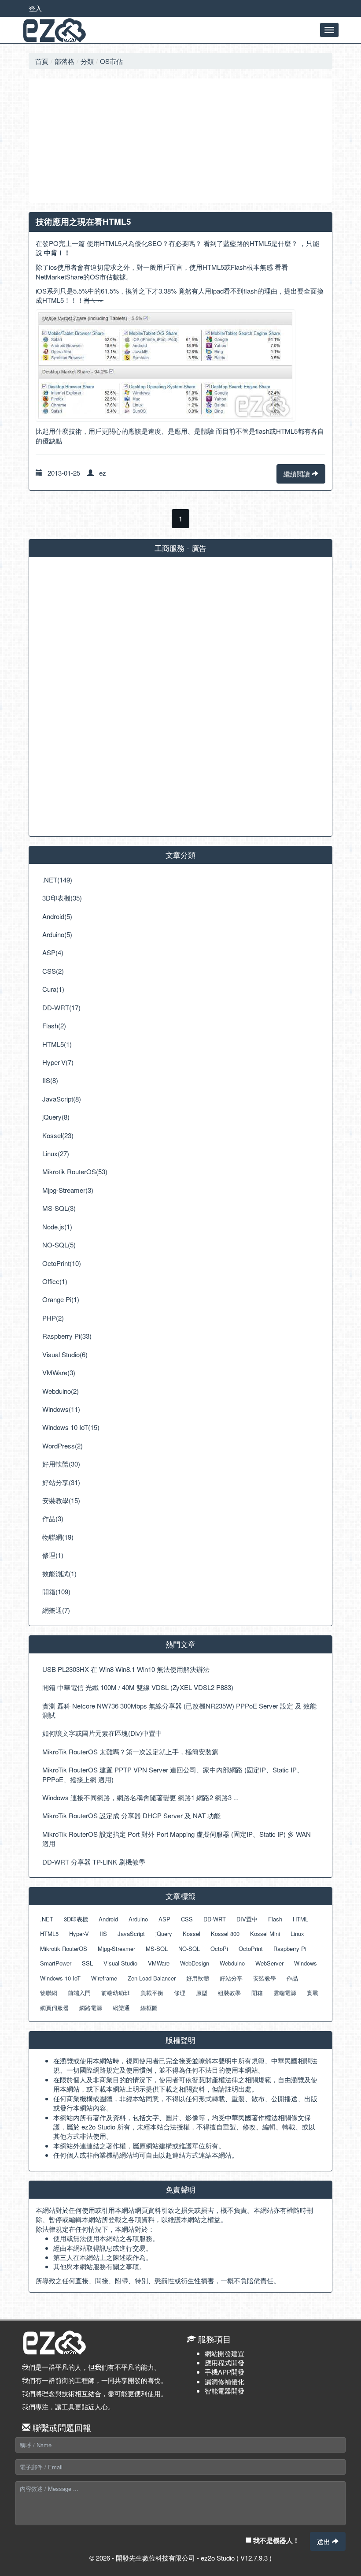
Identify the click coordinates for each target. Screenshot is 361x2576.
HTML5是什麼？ (274, 243)
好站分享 (231, 1978)
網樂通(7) (56, 1610)
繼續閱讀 (298, 474)
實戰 (313, 1993)
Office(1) (55, 1281)
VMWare (159, 1963)
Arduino (138, 1919)
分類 (87, 61)
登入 (35, 8)
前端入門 (79, 1993)
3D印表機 (76, 1919)
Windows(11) (61, 1409)
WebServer (269, 1963)
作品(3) (53, 1518)
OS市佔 (111, 61)
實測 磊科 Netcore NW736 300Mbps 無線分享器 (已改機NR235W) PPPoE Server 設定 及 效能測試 (179, 1710)
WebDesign (195, 1963)
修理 (180, 1993)
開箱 (257, 1993)
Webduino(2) (61, 1391)
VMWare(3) (59, 1372)
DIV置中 (247, 1919)
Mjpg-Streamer (116, 1949)
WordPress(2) (63, 1446)
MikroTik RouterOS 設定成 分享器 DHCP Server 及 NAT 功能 (131, 1815)
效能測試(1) (59, 1573)
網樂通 (121, 2008)
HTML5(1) (57, 1044)
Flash (275, 1919)
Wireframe (104, 1978)
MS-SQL (157, 1949)
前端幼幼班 (116, 1993)
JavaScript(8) (62, 1099)
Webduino (232, 1963)
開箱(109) (56, 1591)
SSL (87, 1963)
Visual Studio (120, 1963)
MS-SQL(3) (59, 1208)
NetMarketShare (59, 277)
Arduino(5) (57, 934)
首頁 (42, 61)
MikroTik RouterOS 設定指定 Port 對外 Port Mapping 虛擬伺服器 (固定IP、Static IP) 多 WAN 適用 (177, 1839)
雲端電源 (285, 1993)
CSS (187, 1919)
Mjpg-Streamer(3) (68, 1190)
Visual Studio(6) (65, 1354)
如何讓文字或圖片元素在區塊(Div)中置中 (102, 1733)
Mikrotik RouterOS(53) (75, 1171)
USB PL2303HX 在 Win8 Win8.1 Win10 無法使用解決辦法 (126, 1669)
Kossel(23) (58, 1135)
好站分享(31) (61, 1482)
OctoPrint (251, 1949)
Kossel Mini (265, 1934)
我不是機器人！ (275, 2540)
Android (108, 1919)
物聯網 (49, 1993)
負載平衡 (152, 1993)
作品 (292, 1978)
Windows (306, 1963)
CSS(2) (53, 971)
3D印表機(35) (62, 898)
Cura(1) (53, 989)
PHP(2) (53, 1318)
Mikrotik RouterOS (64, 1949)
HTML (300, 1919)
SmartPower (56, 1963)
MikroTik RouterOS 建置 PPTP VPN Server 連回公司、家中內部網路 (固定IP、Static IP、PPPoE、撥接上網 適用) (173, 1774)
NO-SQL (189, 1949)
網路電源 (91, 2008)
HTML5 (49, 1934)
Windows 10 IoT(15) (71, 1427)
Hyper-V (79, 1934)
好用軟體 (198, 1978)
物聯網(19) (58, 1537)
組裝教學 (229, 1993)
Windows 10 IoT (60, 1978)
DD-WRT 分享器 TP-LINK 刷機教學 (94, 1862)
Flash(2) (54, 1026)
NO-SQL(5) (59, 1245)
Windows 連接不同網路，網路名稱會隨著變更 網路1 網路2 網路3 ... (140, 1797)
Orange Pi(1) (61, 1299)
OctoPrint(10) (62, 1263)
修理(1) (53, 1555)
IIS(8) (50, 1080)
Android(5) (57, 916)
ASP (164, 1919)
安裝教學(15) (61, 1500)
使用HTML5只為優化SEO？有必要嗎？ (144, 243)
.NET (47, 1919)
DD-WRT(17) (61, 1007)
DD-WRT (215, 1919)
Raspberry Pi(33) (67, 1336)
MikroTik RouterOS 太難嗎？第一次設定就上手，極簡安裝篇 (130, 1751)
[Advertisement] (180, 141)
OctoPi (219, 1949)
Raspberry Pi (290, 1949)
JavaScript (131, 1934)
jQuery (164, 1934)
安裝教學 (265, 1978)
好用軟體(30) (61, 1464)
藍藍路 (233, 243)
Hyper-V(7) (58, 1062)
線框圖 (149, 2008)
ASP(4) (53, 952)
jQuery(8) (56, 1117)
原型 (202, 1993)
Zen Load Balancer (152, 1978)
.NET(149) (57, 880)
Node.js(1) (57, 1227)
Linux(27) (56, 1153)
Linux (297, 1934)
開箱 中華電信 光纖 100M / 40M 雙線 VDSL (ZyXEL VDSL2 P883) (138, 1687)
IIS (103, 1934)
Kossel (192, 1934)
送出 (324, 2541)
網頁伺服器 (54, 2008)
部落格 (64, 61)
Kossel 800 (225, 1934)
